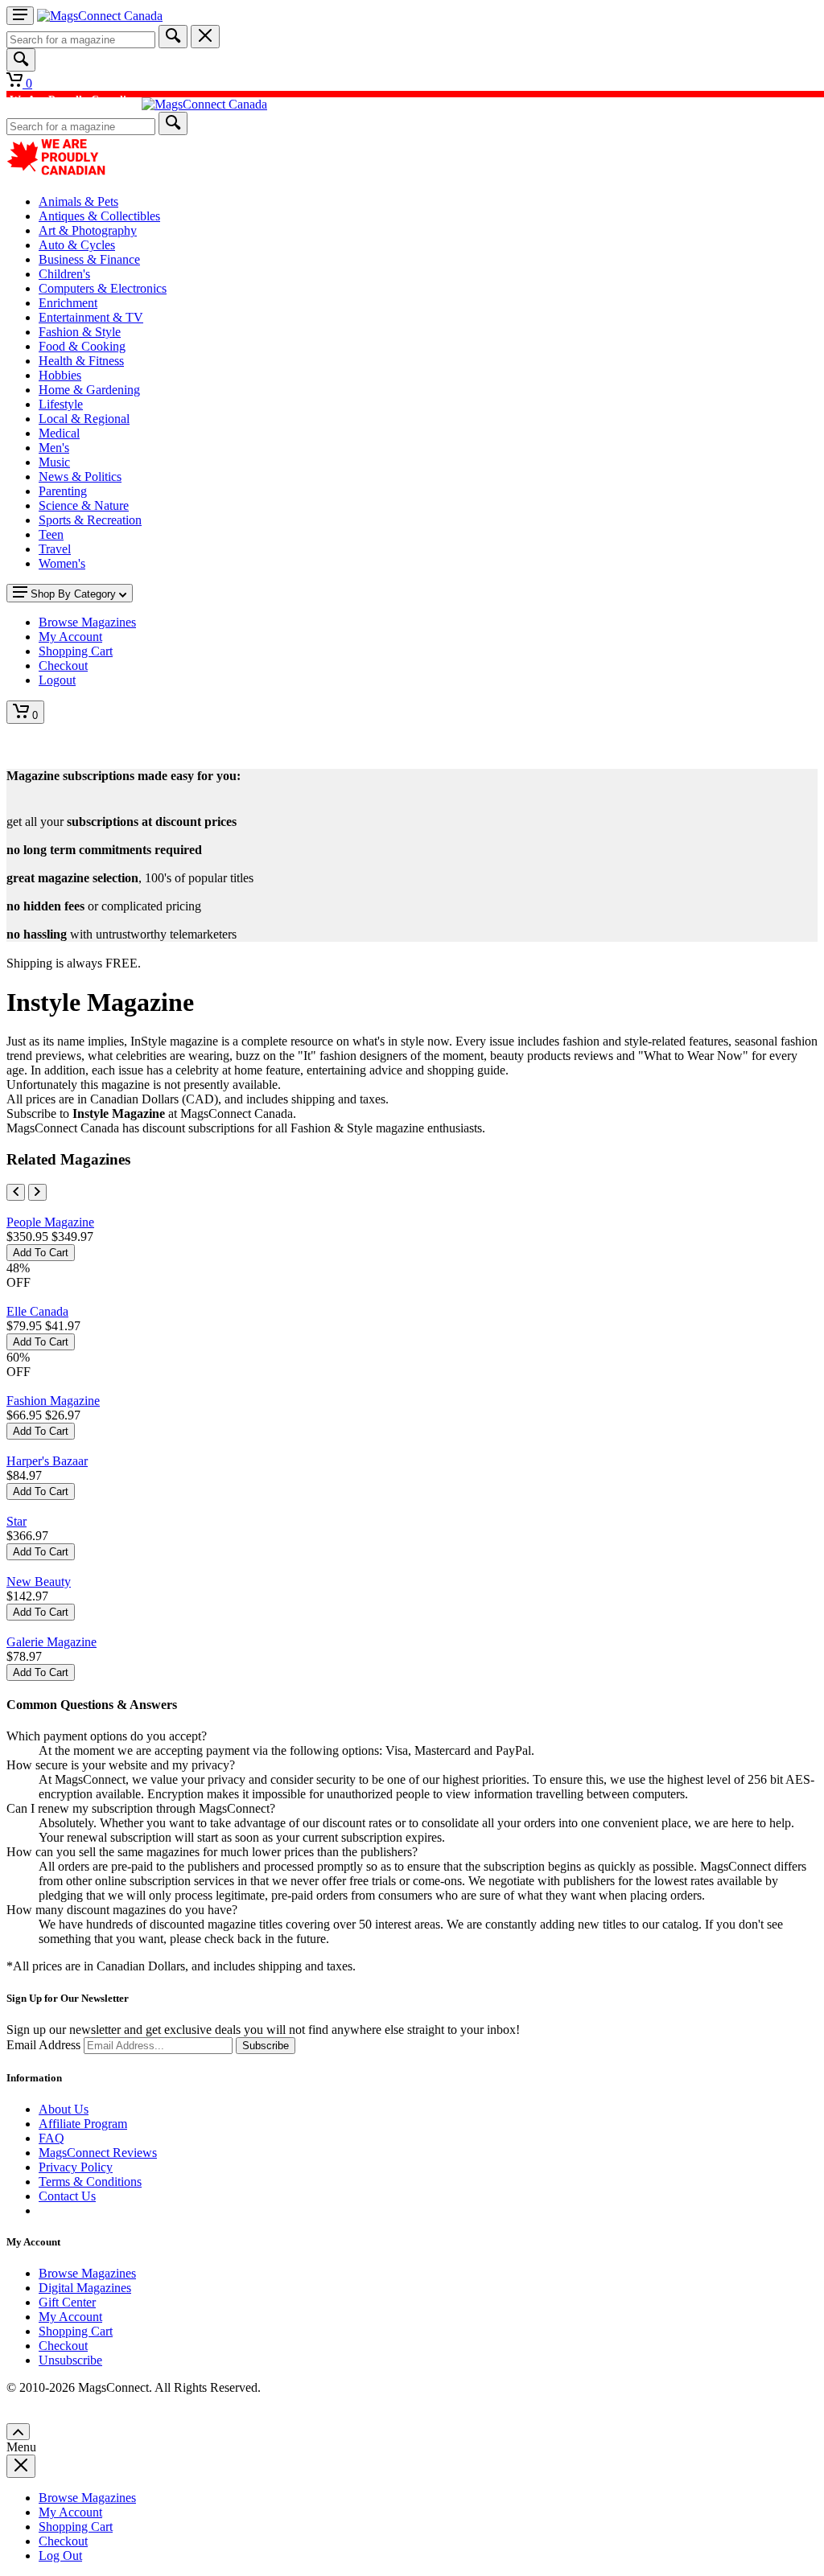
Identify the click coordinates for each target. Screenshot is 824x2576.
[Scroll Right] (37, 1192)
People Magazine (50, 1222)
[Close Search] (205, 37)
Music (54, 462)
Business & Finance (89, 259)
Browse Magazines (87, 2273)
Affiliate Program (83, 2124)
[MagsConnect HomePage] (100, 16)
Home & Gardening (89, 390)
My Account (70, 2317)
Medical (59, 433)
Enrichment (68, 303)
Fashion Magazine (53, 1401)
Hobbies (60, 375)
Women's (62, 563)
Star (16, 1521)
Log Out (60, 2555)
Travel (55, 549)
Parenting (63, 491)
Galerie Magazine (51, 1642)
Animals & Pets (78, 201)
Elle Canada (37, 1311)
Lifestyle (61, 404)
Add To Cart (41, 1253)
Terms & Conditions (90, 2182)
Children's (64, 274)
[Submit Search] (173, 37)
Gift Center (67, 2302)
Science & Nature (84, 505)
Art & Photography (88, 230)
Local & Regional (84, 419)
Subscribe (266, 2046)
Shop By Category (73, 594)
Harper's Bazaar (47, 1461)
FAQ (51, 2138)
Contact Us (67, 2196)
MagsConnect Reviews (98, 2153)
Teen (51, 534)
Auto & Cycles (77, 245)
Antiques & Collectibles (99, 216)
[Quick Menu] (20, 16)
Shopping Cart (76, 2331)
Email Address (43, 2045)
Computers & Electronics (103, 288)
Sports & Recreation (90, 520)
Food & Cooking (82, 346)
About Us (64, 2109)
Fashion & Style (80, 332)
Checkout (63, 2346)
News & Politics (80, 477)
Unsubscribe (70, 2360)
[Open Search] (21, 60)
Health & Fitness (81, 361)
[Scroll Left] (16, 1192)
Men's (54, 448)
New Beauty (39, 1582)
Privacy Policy (76, 2167)
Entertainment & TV (91, 317)
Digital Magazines (85, 2288)
